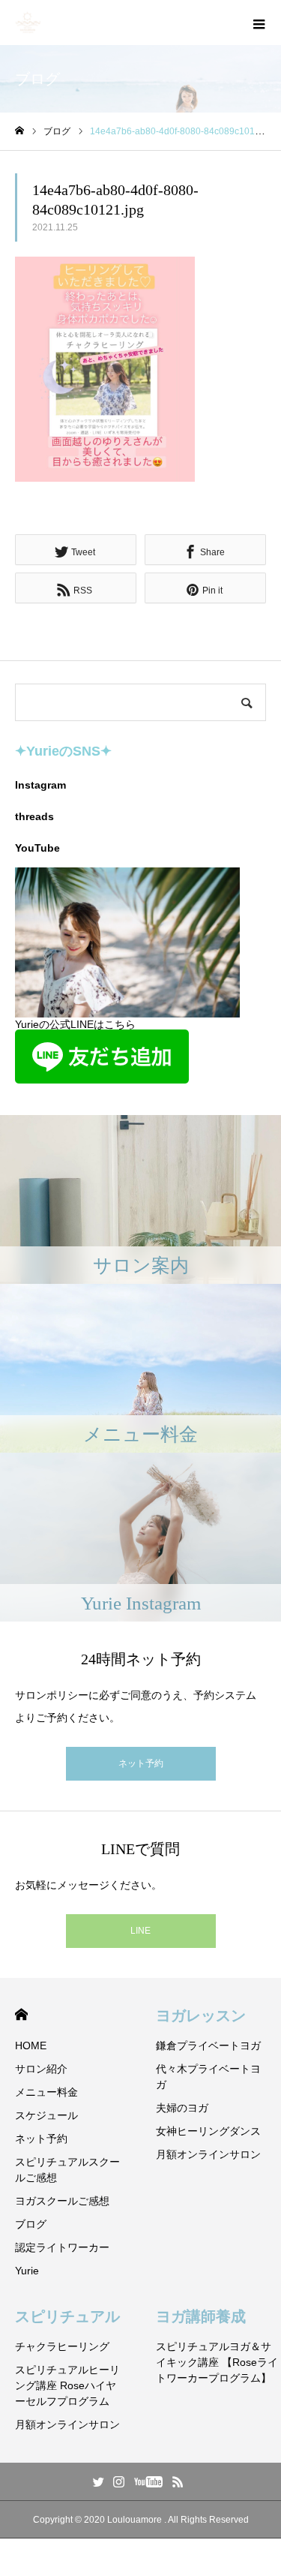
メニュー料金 (46, 2092)
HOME (21, 2014)
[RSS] (178, 2481)
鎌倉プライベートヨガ (208, 2045)
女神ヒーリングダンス (208, 2131)
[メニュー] (259, 23)
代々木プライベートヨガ (208, 2077)
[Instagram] (118, 2481)
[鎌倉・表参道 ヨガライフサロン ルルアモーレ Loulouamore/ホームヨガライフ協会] (28, 23)
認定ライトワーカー (62, 2247)
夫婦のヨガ (182, 2108)
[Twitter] (98, 2481)
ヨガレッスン (201, 2015)
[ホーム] (19, 131)
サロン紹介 (41, 2069)
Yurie (27, 2271)
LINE (140, 1931)
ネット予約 (141, 1763)
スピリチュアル (67, 2316)
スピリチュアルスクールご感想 (67, 2170)
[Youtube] (148, 2481)
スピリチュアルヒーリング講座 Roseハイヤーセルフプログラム (67, 2385)
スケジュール (46, 2115)
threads (34, 816)
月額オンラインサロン (208, 2154)
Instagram (40, 785)
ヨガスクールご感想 (62, 2201)
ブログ (31, 2224)
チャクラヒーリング (62, 2346)
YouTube (37, 848)
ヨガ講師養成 (201, 2316)
